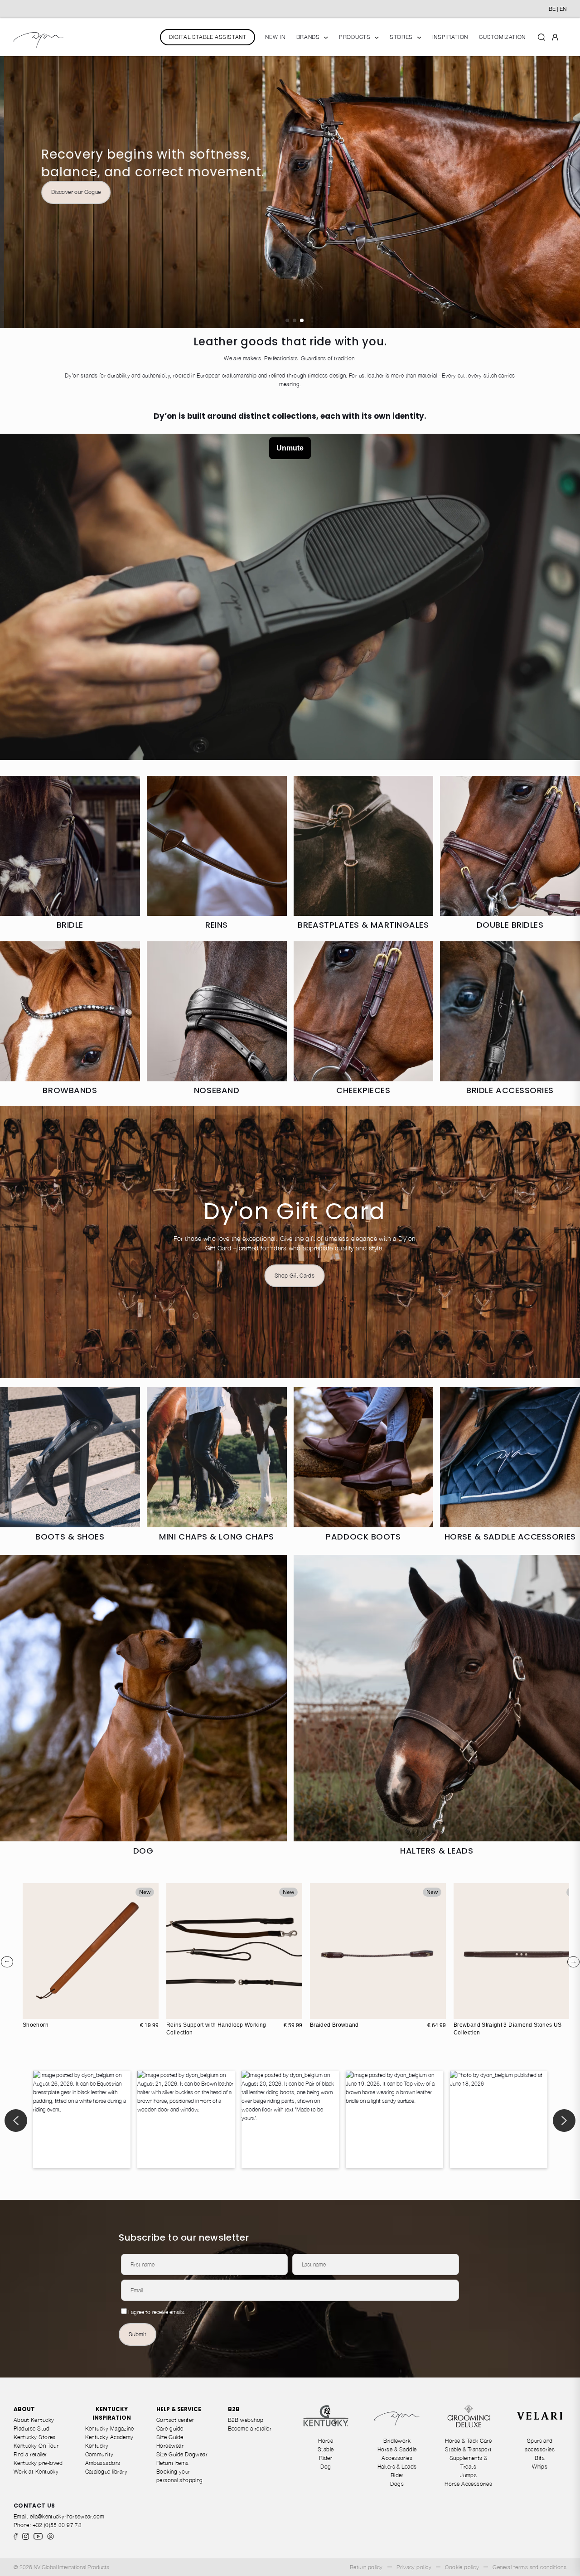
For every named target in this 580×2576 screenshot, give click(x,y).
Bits (540, 2458)
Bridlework (397, 2441)
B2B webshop (246, 2420)
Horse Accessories (468, 2484)
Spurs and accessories (540, 2445)
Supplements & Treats (469, 2462)
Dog (326, 2467)
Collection (295, 254)
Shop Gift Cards (295, 1276)
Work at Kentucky (36, 2472)
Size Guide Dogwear (182, 2454)
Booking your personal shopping (180, 2476)
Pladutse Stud (31, 2428)
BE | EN (558, 9)
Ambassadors (103, 2463)
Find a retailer (30, 2454)
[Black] (328, 2011)
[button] (287, 320)
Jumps (468, 2475)
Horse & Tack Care (468, 2441)
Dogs (397, 2484)
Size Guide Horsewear (170, 2441)
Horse (326, 2441)
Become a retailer (250, 2428)
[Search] (541, 37)
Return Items (173, 2463)
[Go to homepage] (39, 37)
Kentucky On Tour (36, 2446)
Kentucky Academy (109, 2437)
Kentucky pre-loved (38, 2463)
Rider (326, 2458)
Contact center (175, 2420)
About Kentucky (34, 2420)
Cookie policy (462, 2567)
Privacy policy (414, 2567)
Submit (138, 2334)
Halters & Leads (397, 2467)
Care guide (170, 2428)
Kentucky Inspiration (112, 2413)
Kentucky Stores (35, 2437)
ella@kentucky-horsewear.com (67, 2516)
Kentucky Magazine (110, 2428)
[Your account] (555, 37)
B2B (234, 2409)
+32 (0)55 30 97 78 (57, 2525)
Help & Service (179, 2409)
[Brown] (318, 2011)
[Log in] (555, 36)
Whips (540, 2467)
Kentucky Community (99, 2450)
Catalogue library (106, 2472)
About (24, 2409)
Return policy (366, 2567)
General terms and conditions (529, 2567)
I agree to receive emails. (157, 2312)
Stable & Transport (469, 2449)
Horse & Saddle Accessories (397, 2454)
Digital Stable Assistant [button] (208, 37)
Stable (326, 2449)
